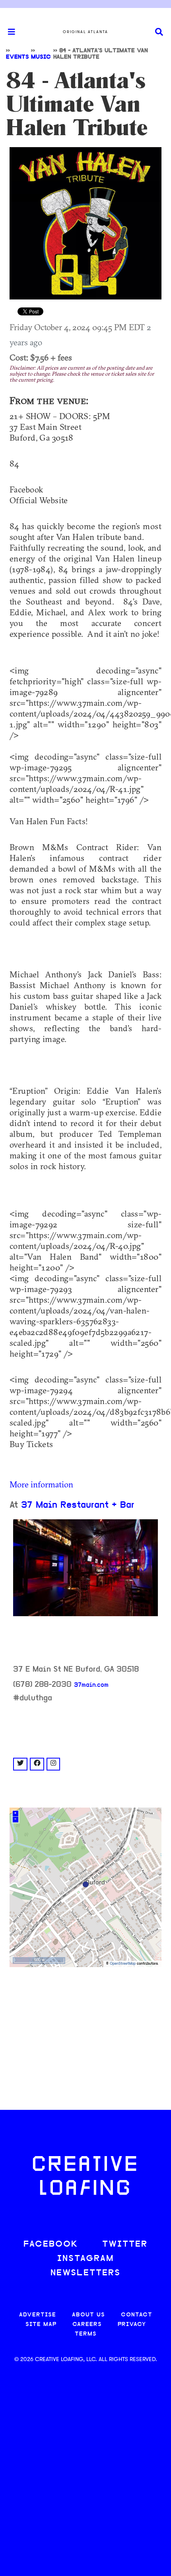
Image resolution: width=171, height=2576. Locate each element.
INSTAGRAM (85, 2259)
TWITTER (125, 2244)
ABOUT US (88, 2315)
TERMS (86, 2334)
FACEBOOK (51, 2244)
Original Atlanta (85, 32)
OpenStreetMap (123, 1964)
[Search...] (159, 32)
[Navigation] (8, 32)
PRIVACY (132, 2325)
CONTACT (137, 2315)
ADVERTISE (38, 2315)
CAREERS (87, 2325)
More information (41, 1484)
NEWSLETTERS (85, 2273)
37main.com (91, 1685)
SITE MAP (41, 2325)
